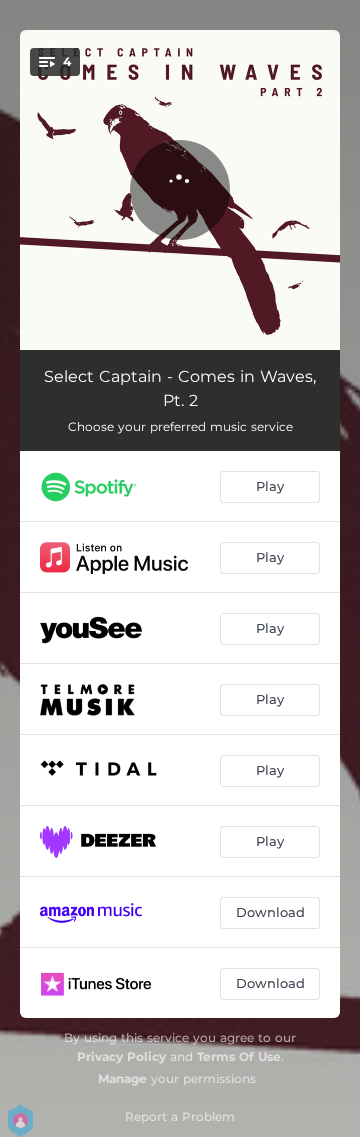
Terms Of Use (239, 1056)
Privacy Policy (121, 1056)
